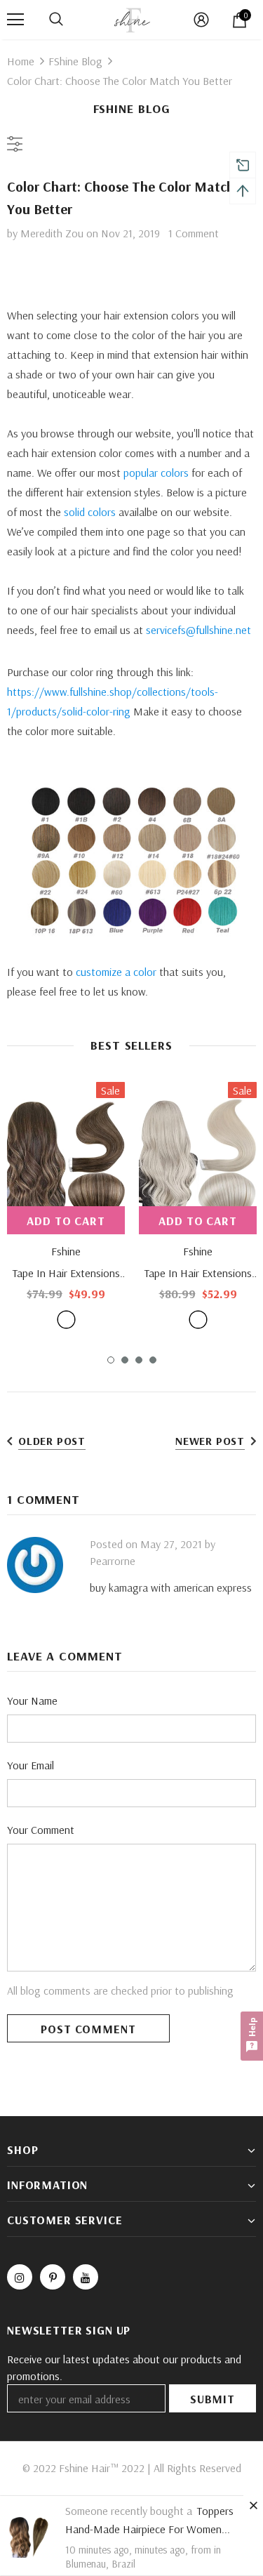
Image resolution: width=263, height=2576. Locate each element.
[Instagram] (20, 2277)
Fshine (66, 1251)
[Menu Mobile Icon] (15, 20)
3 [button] (139, 1360)
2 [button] (125, 1360)
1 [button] (111, 1360)
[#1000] (198, 1320)
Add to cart (66, 1221)
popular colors (156, 473)
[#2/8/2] (66, 1320)
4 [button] (153, 1360)
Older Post (52, 1441)
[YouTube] (86, 2277)
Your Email (31, 1765)
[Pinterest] (53, 2277)
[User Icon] (201, 20)
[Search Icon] (56, 20)
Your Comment (41, 1830)
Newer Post (210, 1441)
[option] (66, 1205)
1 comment (194, 233)
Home (21, 61)
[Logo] (132, 19)
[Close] (253, 2505)
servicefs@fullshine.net (198, 630)
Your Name (32, 1700)
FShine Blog (75, 61)
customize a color (116, 972)
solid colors (90, 512)
